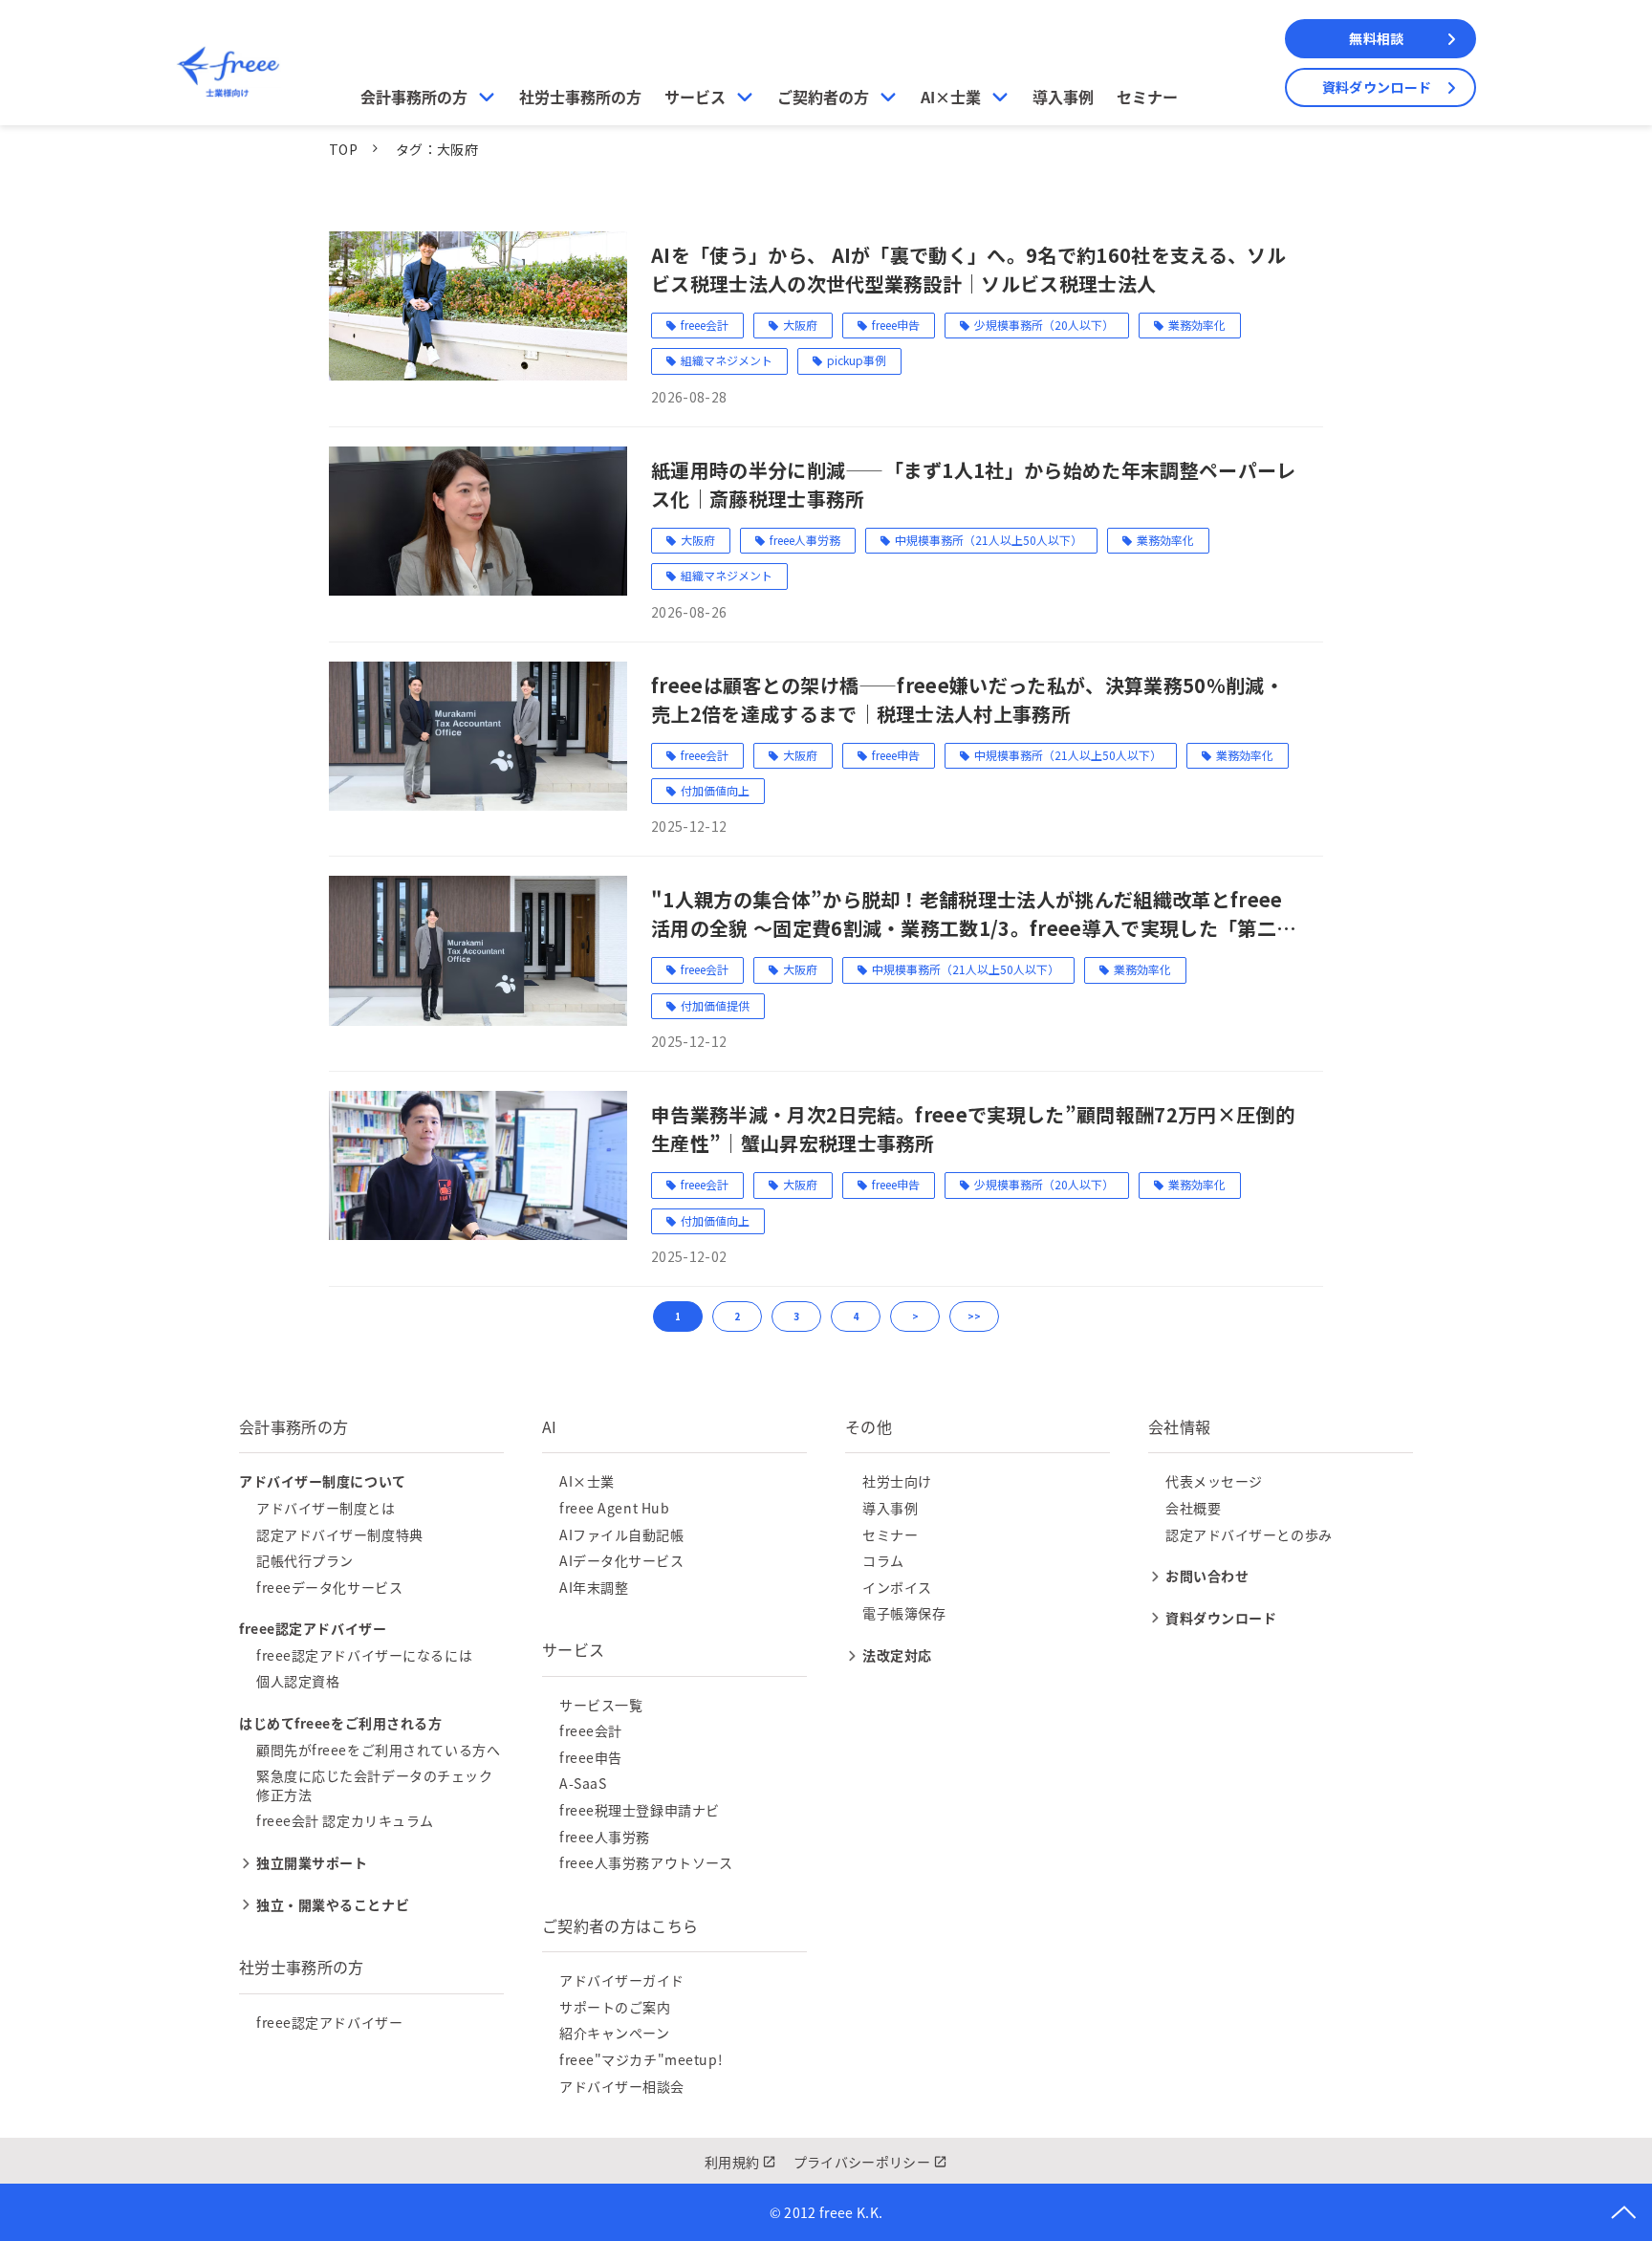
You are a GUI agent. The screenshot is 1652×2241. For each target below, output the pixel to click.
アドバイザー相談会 (622, 2086)
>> (974, 1316)
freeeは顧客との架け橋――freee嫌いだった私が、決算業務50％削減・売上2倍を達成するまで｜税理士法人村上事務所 (967, 699)
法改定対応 (897, 1655)
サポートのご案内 (615, 2007)
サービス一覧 (601, 1705)
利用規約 (732, 2162)
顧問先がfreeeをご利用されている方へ (378, 1750)
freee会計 (705, 325)
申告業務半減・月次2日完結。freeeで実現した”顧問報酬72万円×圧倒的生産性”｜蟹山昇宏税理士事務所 (973, 1129)
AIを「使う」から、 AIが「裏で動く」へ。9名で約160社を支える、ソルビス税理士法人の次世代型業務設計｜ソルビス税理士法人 (968, 269)
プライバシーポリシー (862, 2162)
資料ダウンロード (1377, 87)
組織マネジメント (727, 360)
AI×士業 (951, 97)
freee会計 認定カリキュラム (345, 1820)
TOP (343, 149)
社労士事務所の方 (580, 97)
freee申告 (896, 325)
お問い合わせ (1207, 1576)
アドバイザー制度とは (326, 1508)
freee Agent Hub (614, 1508)
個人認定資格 (298, 1681)
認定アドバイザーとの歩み (1249, 1534)
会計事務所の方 (414, 97)
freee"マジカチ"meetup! (641, 2059)
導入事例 (1063, 97)
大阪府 (800, 325)
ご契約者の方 (823, 97)
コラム (883, 1560)
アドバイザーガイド (622, 1980)
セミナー (1147, 97)
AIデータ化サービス (622, 1560)
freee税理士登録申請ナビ (640, 1810)
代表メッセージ (1214, 1481)
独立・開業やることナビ (333, 1904)
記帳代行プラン (305, 1560)
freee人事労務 (805, 540)
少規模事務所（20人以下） (1044, 325)
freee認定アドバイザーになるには (364, 1655)
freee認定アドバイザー (329, 2022)
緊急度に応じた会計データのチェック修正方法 (375, 1785)
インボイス (897, 1587)
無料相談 (1376, 38)
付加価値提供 (715, 1005)
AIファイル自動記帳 (622, 1534)
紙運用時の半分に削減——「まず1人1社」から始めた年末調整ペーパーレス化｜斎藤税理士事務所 (974, 484)
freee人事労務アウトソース (646, 1862)
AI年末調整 (594, 1587)
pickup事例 (857, 360)
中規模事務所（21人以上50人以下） (989, 540)
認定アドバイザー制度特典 (340, 1534)
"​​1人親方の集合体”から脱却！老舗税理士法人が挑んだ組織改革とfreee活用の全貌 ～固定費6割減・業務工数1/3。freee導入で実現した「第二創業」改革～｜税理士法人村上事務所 (973, 914)
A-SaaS (583, 1783)
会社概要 (1193, 1508)
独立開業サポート (312, 1862)
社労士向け (897, 1481)
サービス (695, 97)
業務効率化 (1197, 325)
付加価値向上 (715, 790)
